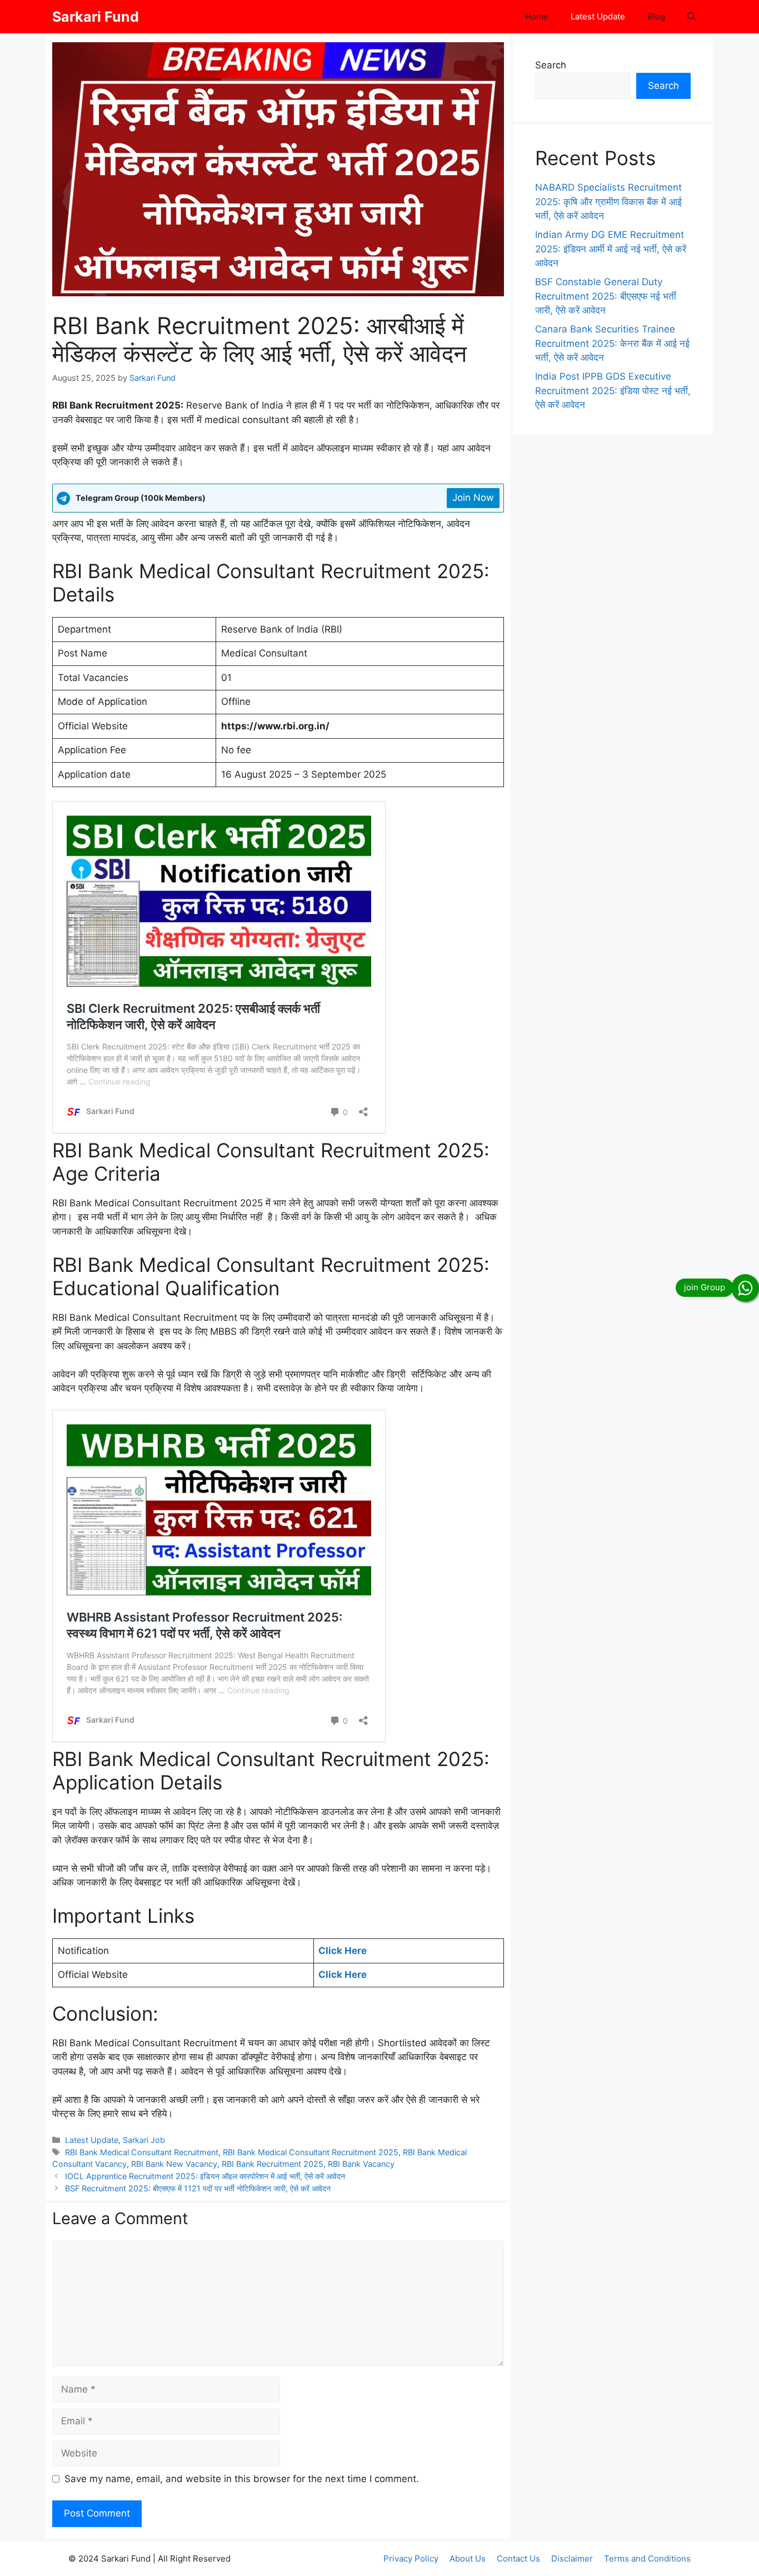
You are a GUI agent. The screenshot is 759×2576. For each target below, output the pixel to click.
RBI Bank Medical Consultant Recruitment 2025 (311, 2152)
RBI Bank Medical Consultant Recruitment (142, 2152)
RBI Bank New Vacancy (174, 2164)
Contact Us (518, 2558)
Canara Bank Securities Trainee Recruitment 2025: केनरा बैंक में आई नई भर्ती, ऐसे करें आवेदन (612, 343)
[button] (691, 17)
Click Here (343, 1951)
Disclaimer (572, 2558)
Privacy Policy (411, 2558)
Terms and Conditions (647, 2558)
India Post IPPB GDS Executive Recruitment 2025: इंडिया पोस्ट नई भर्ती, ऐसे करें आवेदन (613, 391)
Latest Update (598, 16)
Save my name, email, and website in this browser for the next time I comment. (242, 2479)
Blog (656, 16)
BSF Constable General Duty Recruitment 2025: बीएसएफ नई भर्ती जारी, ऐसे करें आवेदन (606, 296)
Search (551, 65)
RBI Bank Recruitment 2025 (273, 2164)
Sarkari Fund (96, 17)
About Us (468, 2558)
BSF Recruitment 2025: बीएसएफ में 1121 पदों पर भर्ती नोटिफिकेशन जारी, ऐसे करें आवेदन (198, 2188)
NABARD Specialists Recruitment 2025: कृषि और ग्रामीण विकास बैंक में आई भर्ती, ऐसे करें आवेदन (608, 202)
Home (537, 16)
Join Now (473, 498)
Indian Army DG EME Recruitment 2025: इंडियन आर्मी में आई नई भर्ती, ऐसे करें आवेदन (611, 249)
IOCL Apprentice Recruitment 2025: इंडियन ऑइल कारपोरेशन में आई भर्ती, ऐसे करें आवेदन (205, 2176)
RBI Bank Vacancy (361, 2164)
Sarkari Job (144, 2140)
